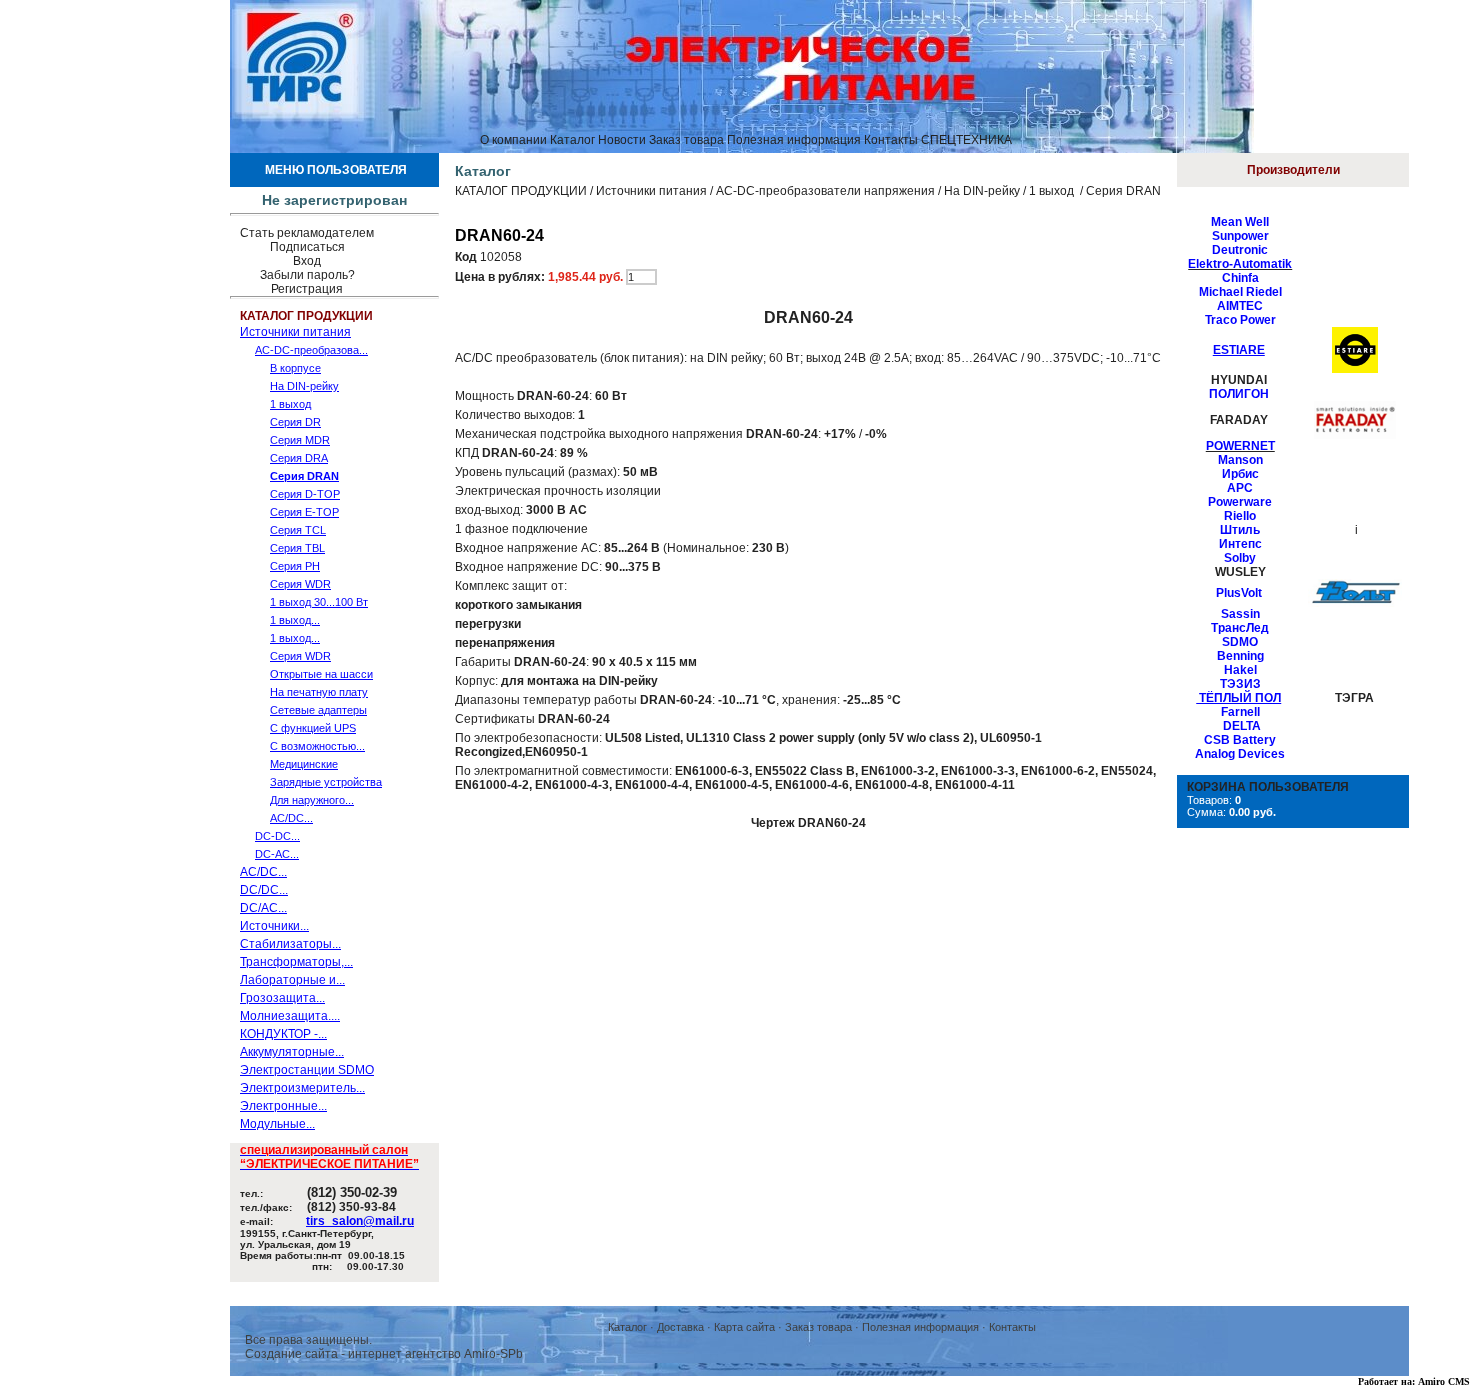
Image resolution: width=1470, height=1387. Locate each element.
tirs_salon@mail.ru (360, 1221)
